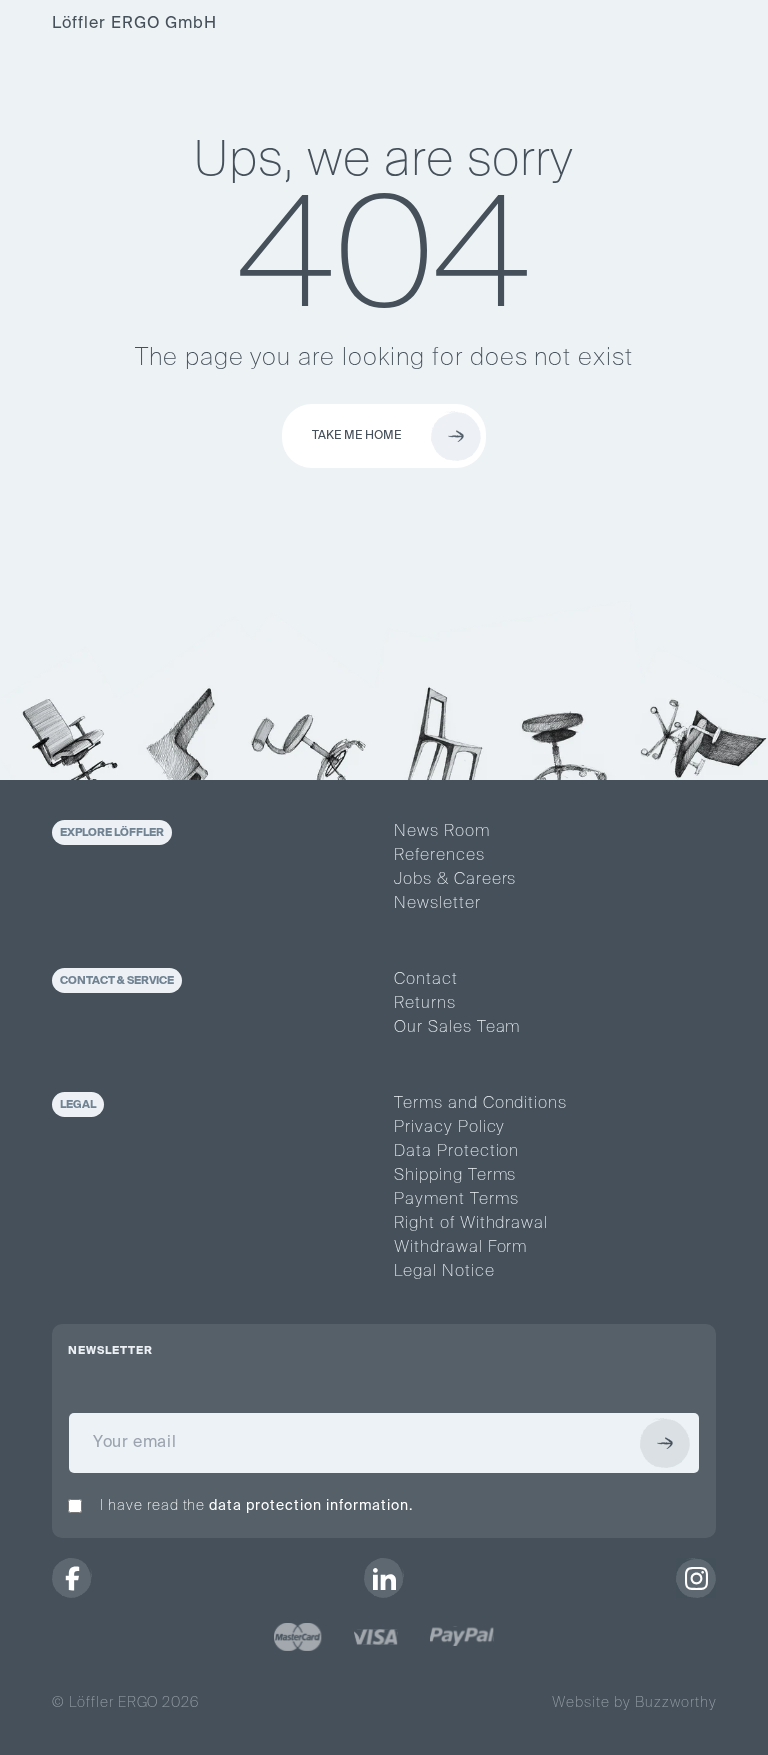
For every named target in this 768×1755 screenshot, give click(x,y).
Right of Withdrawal (471, 1224)
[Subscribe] (665, 1443)
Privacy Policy (449, 1128)
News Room (442, 832)
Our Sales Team (457, 1028)
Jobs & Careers (455, 880)
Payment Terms (456, 1200)
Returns (425, 1004)
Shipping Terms (455, 1176)
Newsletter (437, 904)
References (439, 856)
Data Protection (456, 1152)
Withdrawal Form (460, 1248)
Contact (426, 980)
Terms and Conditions (480, 1104)
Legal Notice (444, 1272)
